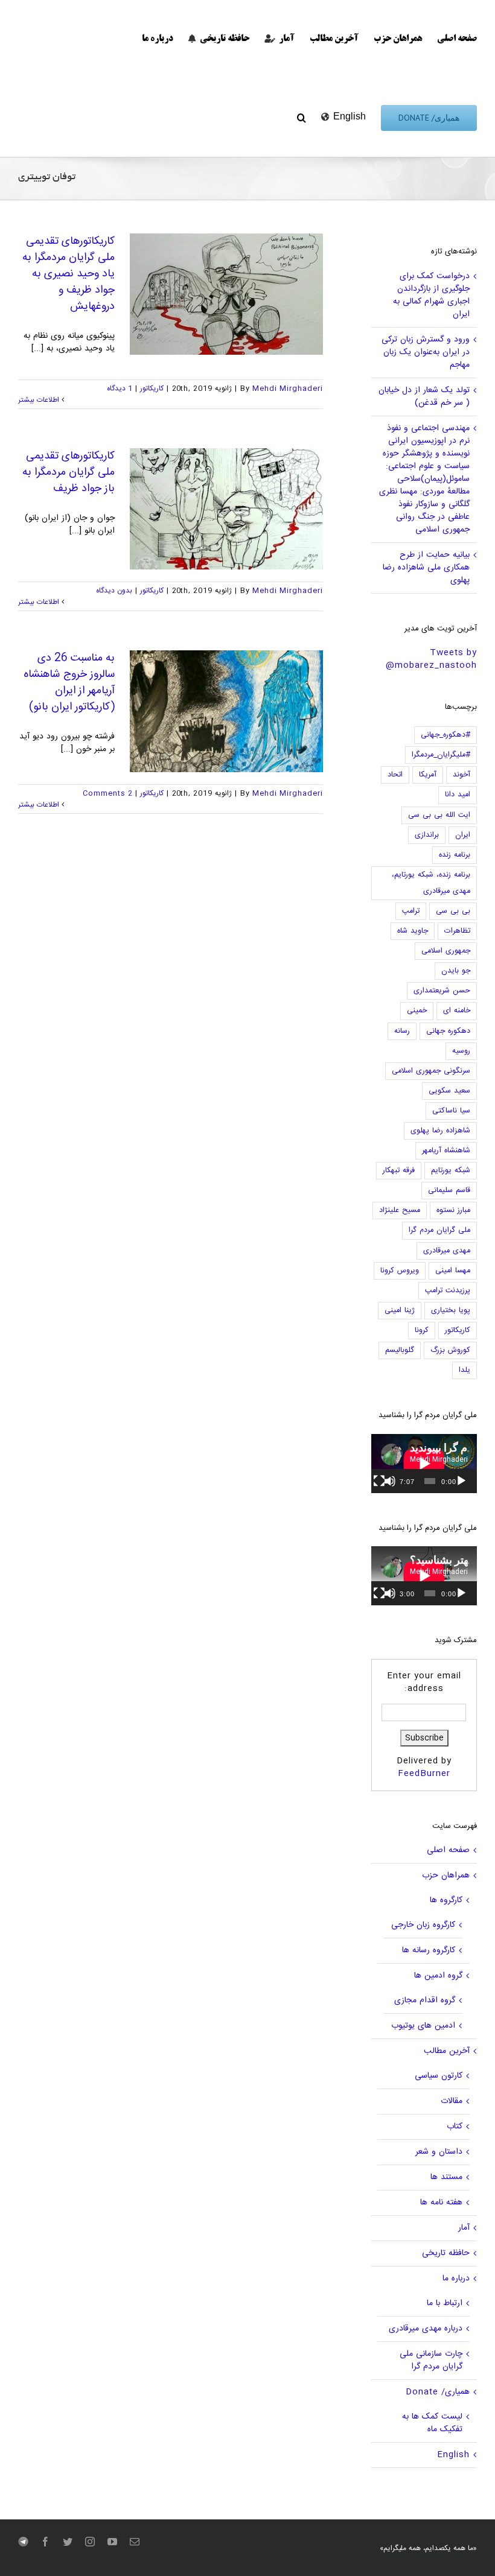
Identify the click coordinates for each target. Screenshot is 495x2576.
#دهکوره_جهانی (445, 735)
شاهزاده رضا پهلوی (440, 1131)
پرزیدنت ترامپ (448, 1291)
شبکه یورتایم (451, 1171)
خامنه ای (457, 1011)
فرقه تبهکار (399, 1171)
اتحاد (395, 775)
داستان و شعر (439, 2152)
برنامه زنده (455, 855)
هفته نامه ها (441, 2203)
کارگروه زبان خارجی (423, 1925)
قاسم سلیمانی (449, 1191)
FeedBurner (424, 1774)
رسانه (402, 1031)
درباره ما (456, 2279)
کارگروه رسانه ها (429, 1950)
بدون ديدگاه (114, 591)
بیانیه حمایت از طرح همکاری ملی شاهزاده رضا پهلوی (426, 568)
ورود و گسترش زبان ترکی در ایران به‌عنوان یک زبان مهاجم (426, 352)
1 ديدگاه (120, 389)
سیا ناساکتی (451, 1111)
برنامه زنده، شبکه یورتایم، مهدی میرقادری (431, 883)
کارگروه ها (446, 1900)
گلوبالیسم (400, 1350)
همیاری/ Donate (438, 2392)
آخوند (461, 775)
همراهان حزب (446, 1876)
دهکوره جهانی (448, 1031)
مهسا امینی (453, 1271)
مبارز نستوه (453, 1210)
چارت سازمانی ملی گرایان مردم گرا (431, 2360)
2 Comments (107, 793)
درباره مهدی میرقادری (426, 2329)
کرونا (422, 1331)
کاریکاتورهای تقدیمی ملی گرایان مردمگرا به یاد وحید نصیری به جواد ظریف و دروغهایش (69, 274)
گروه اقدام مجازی (425, 2000)
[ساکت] (390, 1481)
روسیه (461, 1051)
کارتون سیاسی (439, 2076)
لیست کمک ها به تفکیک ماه (432, 2423)
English (453, 2455)
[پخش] (461, 1481)
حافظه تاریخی (446, 2253)
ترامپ (411, 911)
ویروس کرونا (400, 1271)
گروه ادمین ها (438, 1976)
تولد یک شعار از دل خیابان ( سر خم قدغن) (424, 397)
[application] (424, 1464)
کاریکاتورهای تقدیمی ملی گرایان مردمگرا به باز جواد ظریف (69, 472)
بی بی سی (453, 911)
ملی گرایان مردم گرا (439, 1230)
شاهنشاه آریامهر (446, 1151)
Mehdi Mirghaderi (288, 389)
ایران (463, 835)
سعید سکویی (449, 1091)
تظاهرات (457, 931)
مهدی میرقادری (447, 1251)
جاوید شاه (413, 931)
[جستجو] (302, 118)
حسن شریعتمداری (442, 991)
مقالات (452, 2101)
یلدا (465, 1370)
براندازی (427, 835)
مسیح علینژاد (400, 1210)
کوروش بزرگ (450, 1350)
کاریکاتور (152, 389)
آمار (464, 2228)
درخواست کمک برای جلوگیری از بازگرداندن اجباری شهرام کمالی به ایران (431, 295)
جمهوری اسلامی (446, 951)
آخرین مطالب (447, 2051)
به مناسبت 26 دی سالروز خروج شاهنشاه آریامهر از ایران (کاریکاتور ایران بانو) (69, 683)
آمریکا (428, 775)
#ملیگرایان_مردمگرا (441, 755)
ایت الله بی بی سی (439, 815)
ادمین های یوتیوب (423, 2026)
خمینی (417, 1011)
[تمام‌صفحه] (379, 1481)
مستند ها (446, 2177)
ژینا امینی (400, 1311)
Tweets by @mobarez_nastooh (431, 659)
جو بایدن (456, 971)
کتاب (455, 2127)
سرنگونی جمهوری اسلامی (431, 1071)
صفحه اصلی (448, 1850)
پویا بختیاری (451, 1311)
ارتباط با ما (445, 2303)
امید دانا (458, 795)
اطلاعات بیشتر (40, 400)
